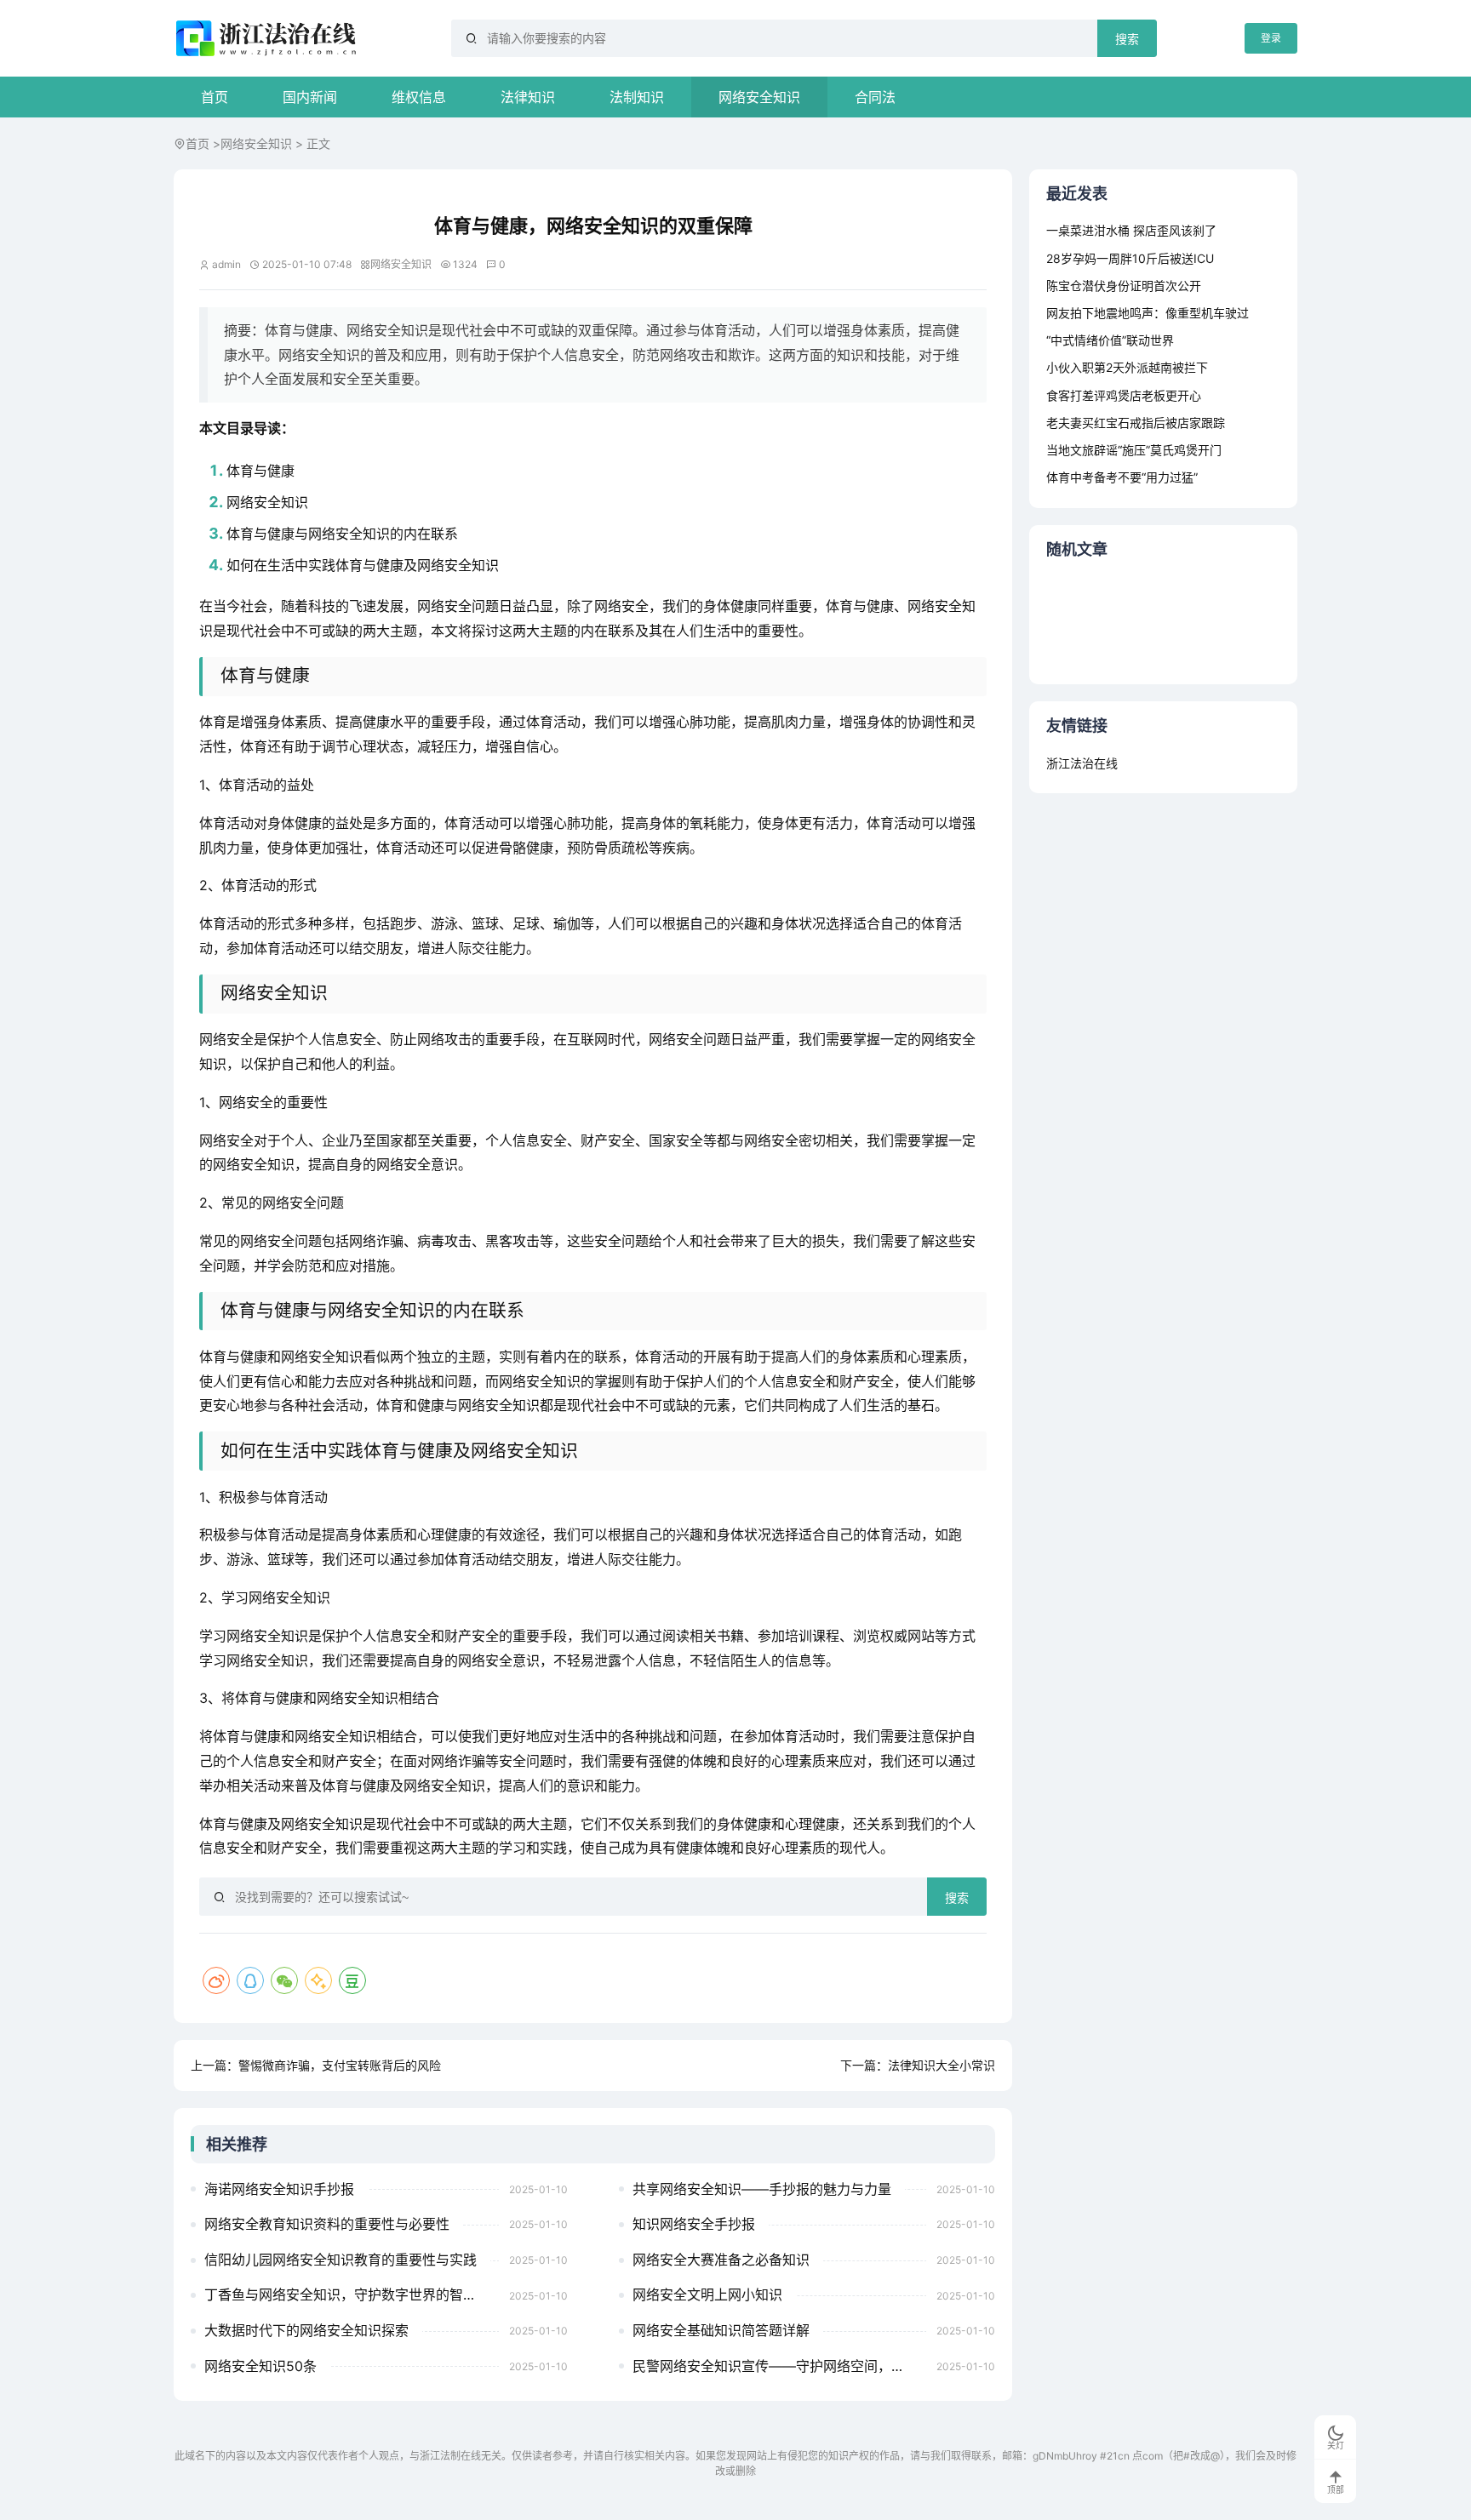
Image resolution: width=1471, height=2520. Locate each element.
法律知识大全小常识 (942, 2065)
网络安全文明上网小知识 (707, 2294)
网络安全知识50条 (260, 2366)
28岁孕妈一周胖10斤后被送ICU (1130, 258)
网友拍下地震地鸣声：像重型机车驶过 (1148, 313)
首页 (215, 97)
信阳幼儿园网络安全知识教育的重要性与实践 (341, 2260)
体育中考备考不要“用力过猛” (1122, 477)
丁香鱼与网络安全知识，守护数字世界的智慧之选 (352, 2294)
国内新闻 (310, 97)
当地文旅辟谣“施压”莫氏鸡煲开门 (1134, 450)
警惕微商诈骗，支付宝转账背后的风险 (340, 2065)
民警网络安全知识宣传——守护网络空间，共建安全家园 (780, 2366)
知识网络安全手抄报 (694, 2224)
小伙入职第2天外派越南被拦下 (1127, 367)
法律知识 (528, 97)
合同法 (875, 97)
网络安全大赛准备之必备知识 (721, 2260)
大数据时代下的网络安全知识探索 (306, 2330)
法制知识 (637, 97)
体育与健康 (260, 471)
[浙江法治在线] (268, 38)
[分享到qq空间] (318, 1980)
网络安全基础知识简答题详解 (721, 2330)
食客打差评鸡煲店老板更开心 (1124, 395)
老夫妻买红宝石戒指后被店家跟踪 (1136, 423)
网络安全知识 (759, 97)
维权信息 (419, 97)
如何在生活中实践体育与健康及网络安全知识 (363, 565)
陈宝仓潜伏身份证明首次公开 (1124, 286)
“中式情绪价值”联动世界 (1110, 340)
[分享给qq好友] (250, 1980)
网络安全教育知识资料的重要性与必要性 (327, 2224)
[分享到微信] (284, 1980)
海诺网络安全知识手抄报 (279, 2189)
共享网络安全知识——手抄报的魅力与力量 (762, 2189)
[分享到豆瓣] (352, 1980)
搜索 (1127, 39)
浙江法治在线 (1082, 763)
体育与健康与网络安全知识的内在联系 (342, 534)
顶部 (1336, 2490)
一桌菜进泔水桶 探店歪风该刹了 (1131, 230)
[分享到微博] (216, 1980)
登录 (1271, 38)
